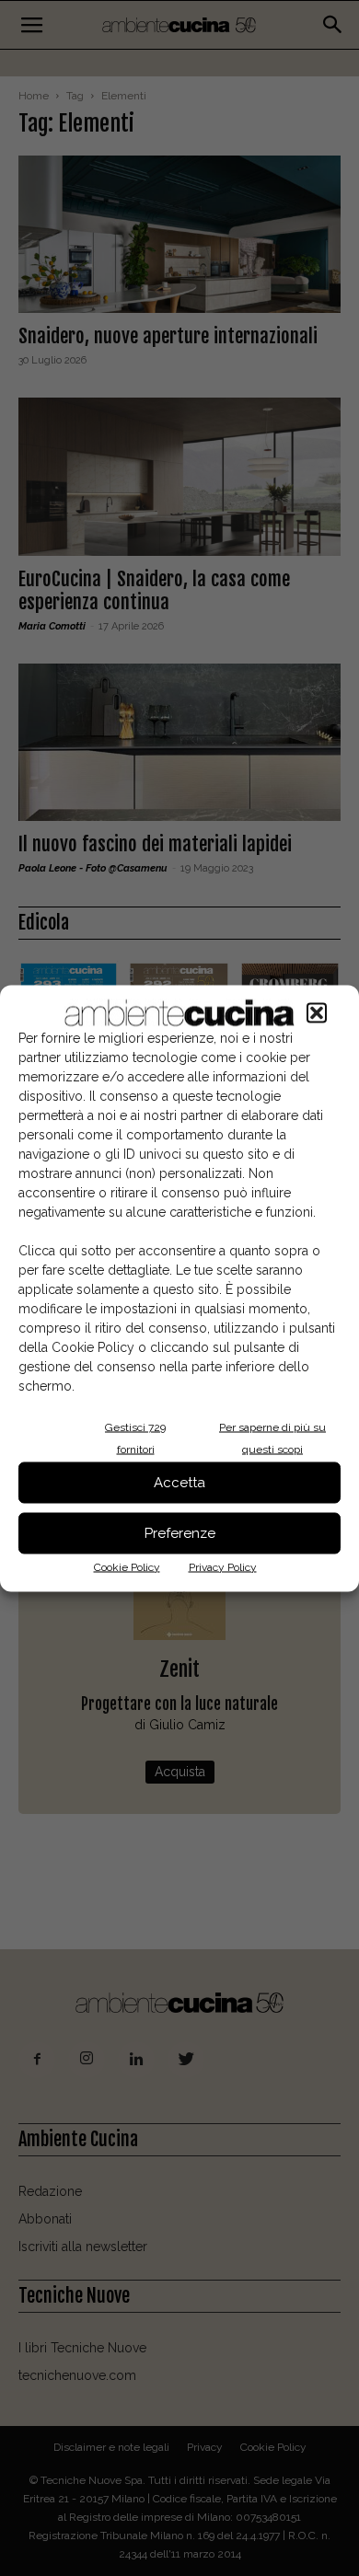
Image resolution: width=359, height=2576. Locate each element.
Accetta (179, 1483)
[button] (317, 1012)
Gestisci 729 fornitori (135, 1438)
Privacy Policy (223, 1566)
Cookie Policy (127, 1566)
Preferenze (180, 1533)
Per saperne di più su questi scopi (272, 1438)
